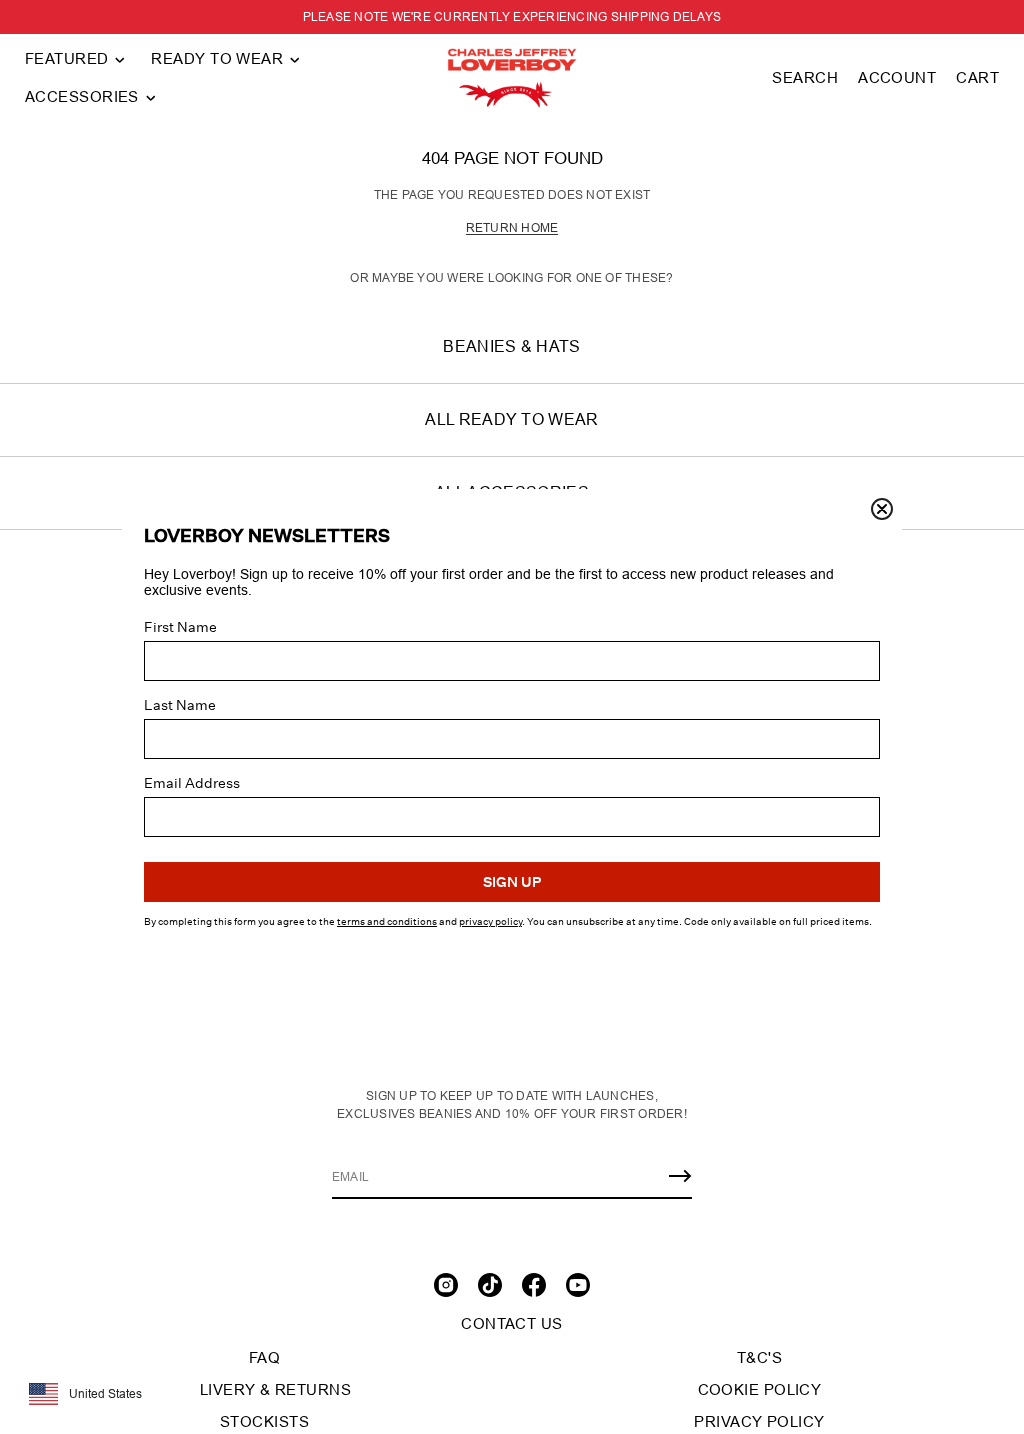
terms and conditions (387, 922)
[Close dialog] (882, 509)
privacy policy (490, 922)
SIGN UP (512, 882)
